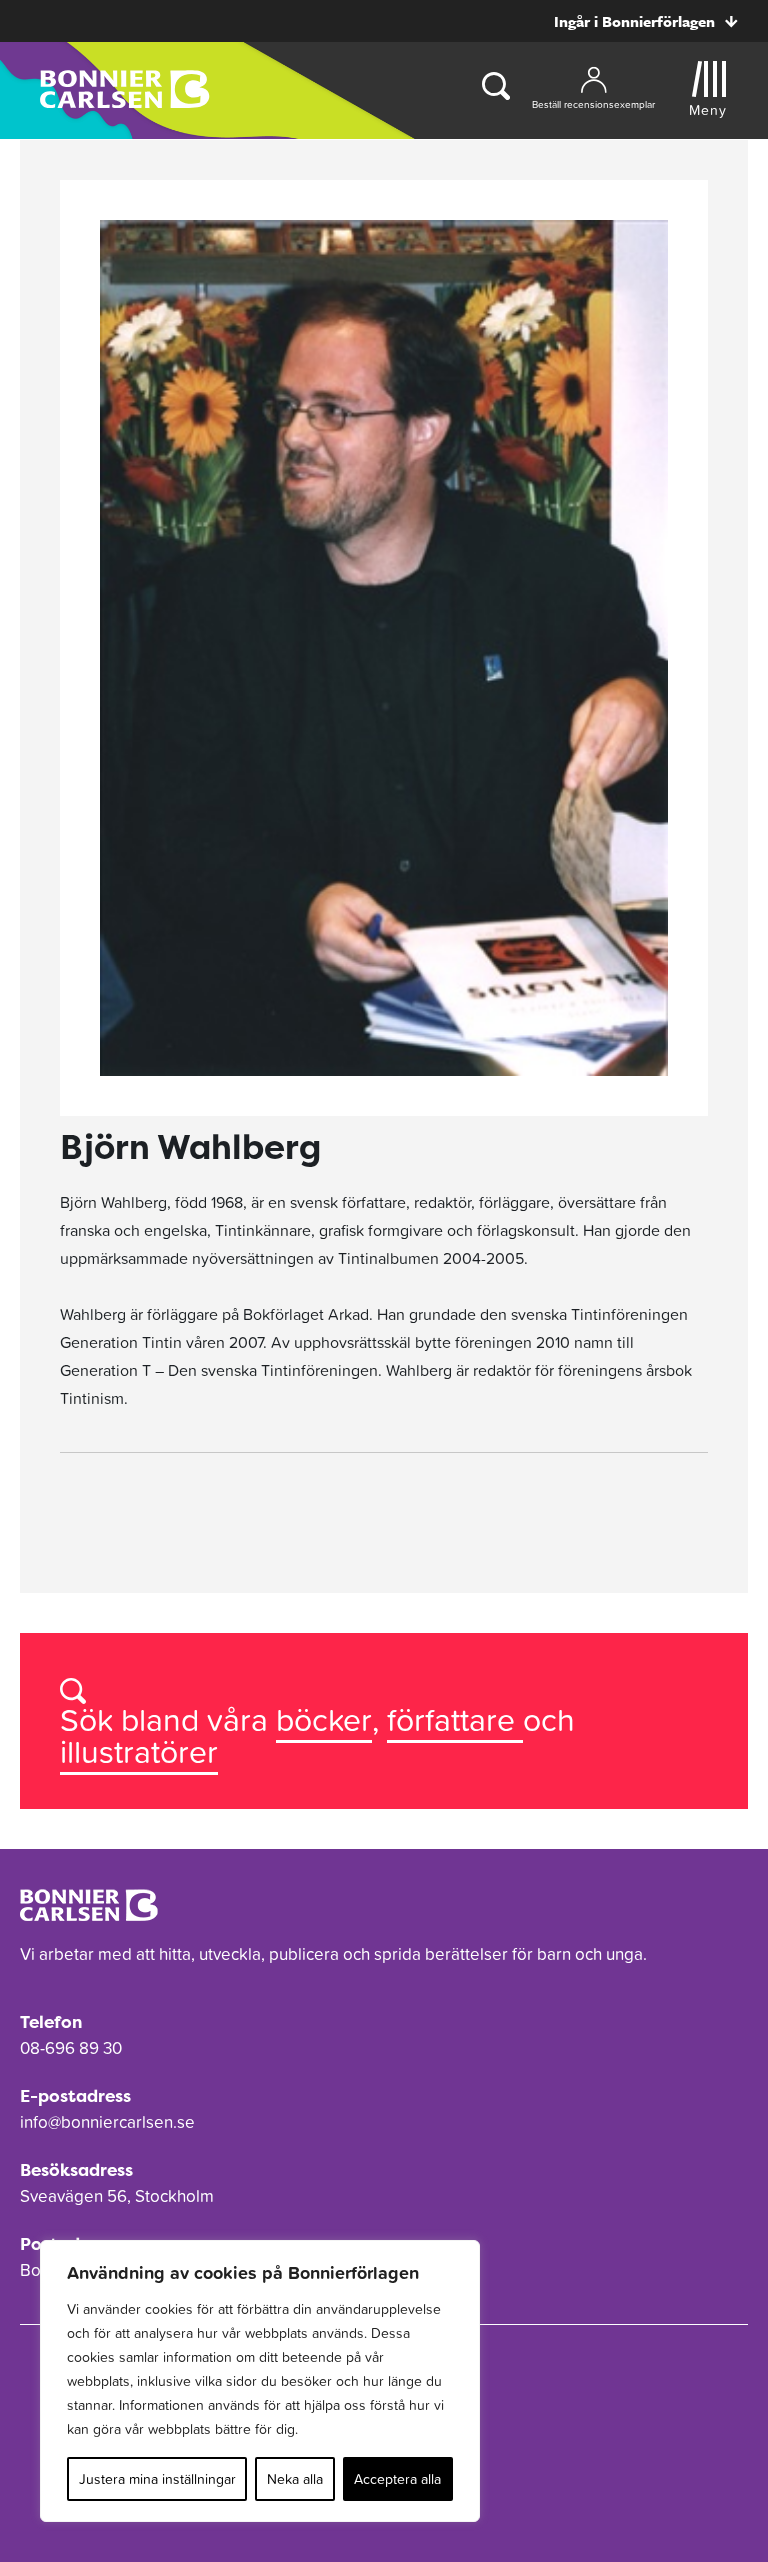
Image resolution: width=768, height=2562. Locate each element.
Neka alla (295, 2479)
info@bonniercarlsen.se (107, 2122)
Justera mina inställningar (157, 2479)
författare (455, 1719)
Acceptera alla (397, 2479)
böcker (324, 1719)
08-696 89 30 (71, 2048)
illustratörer (139, 1751)
